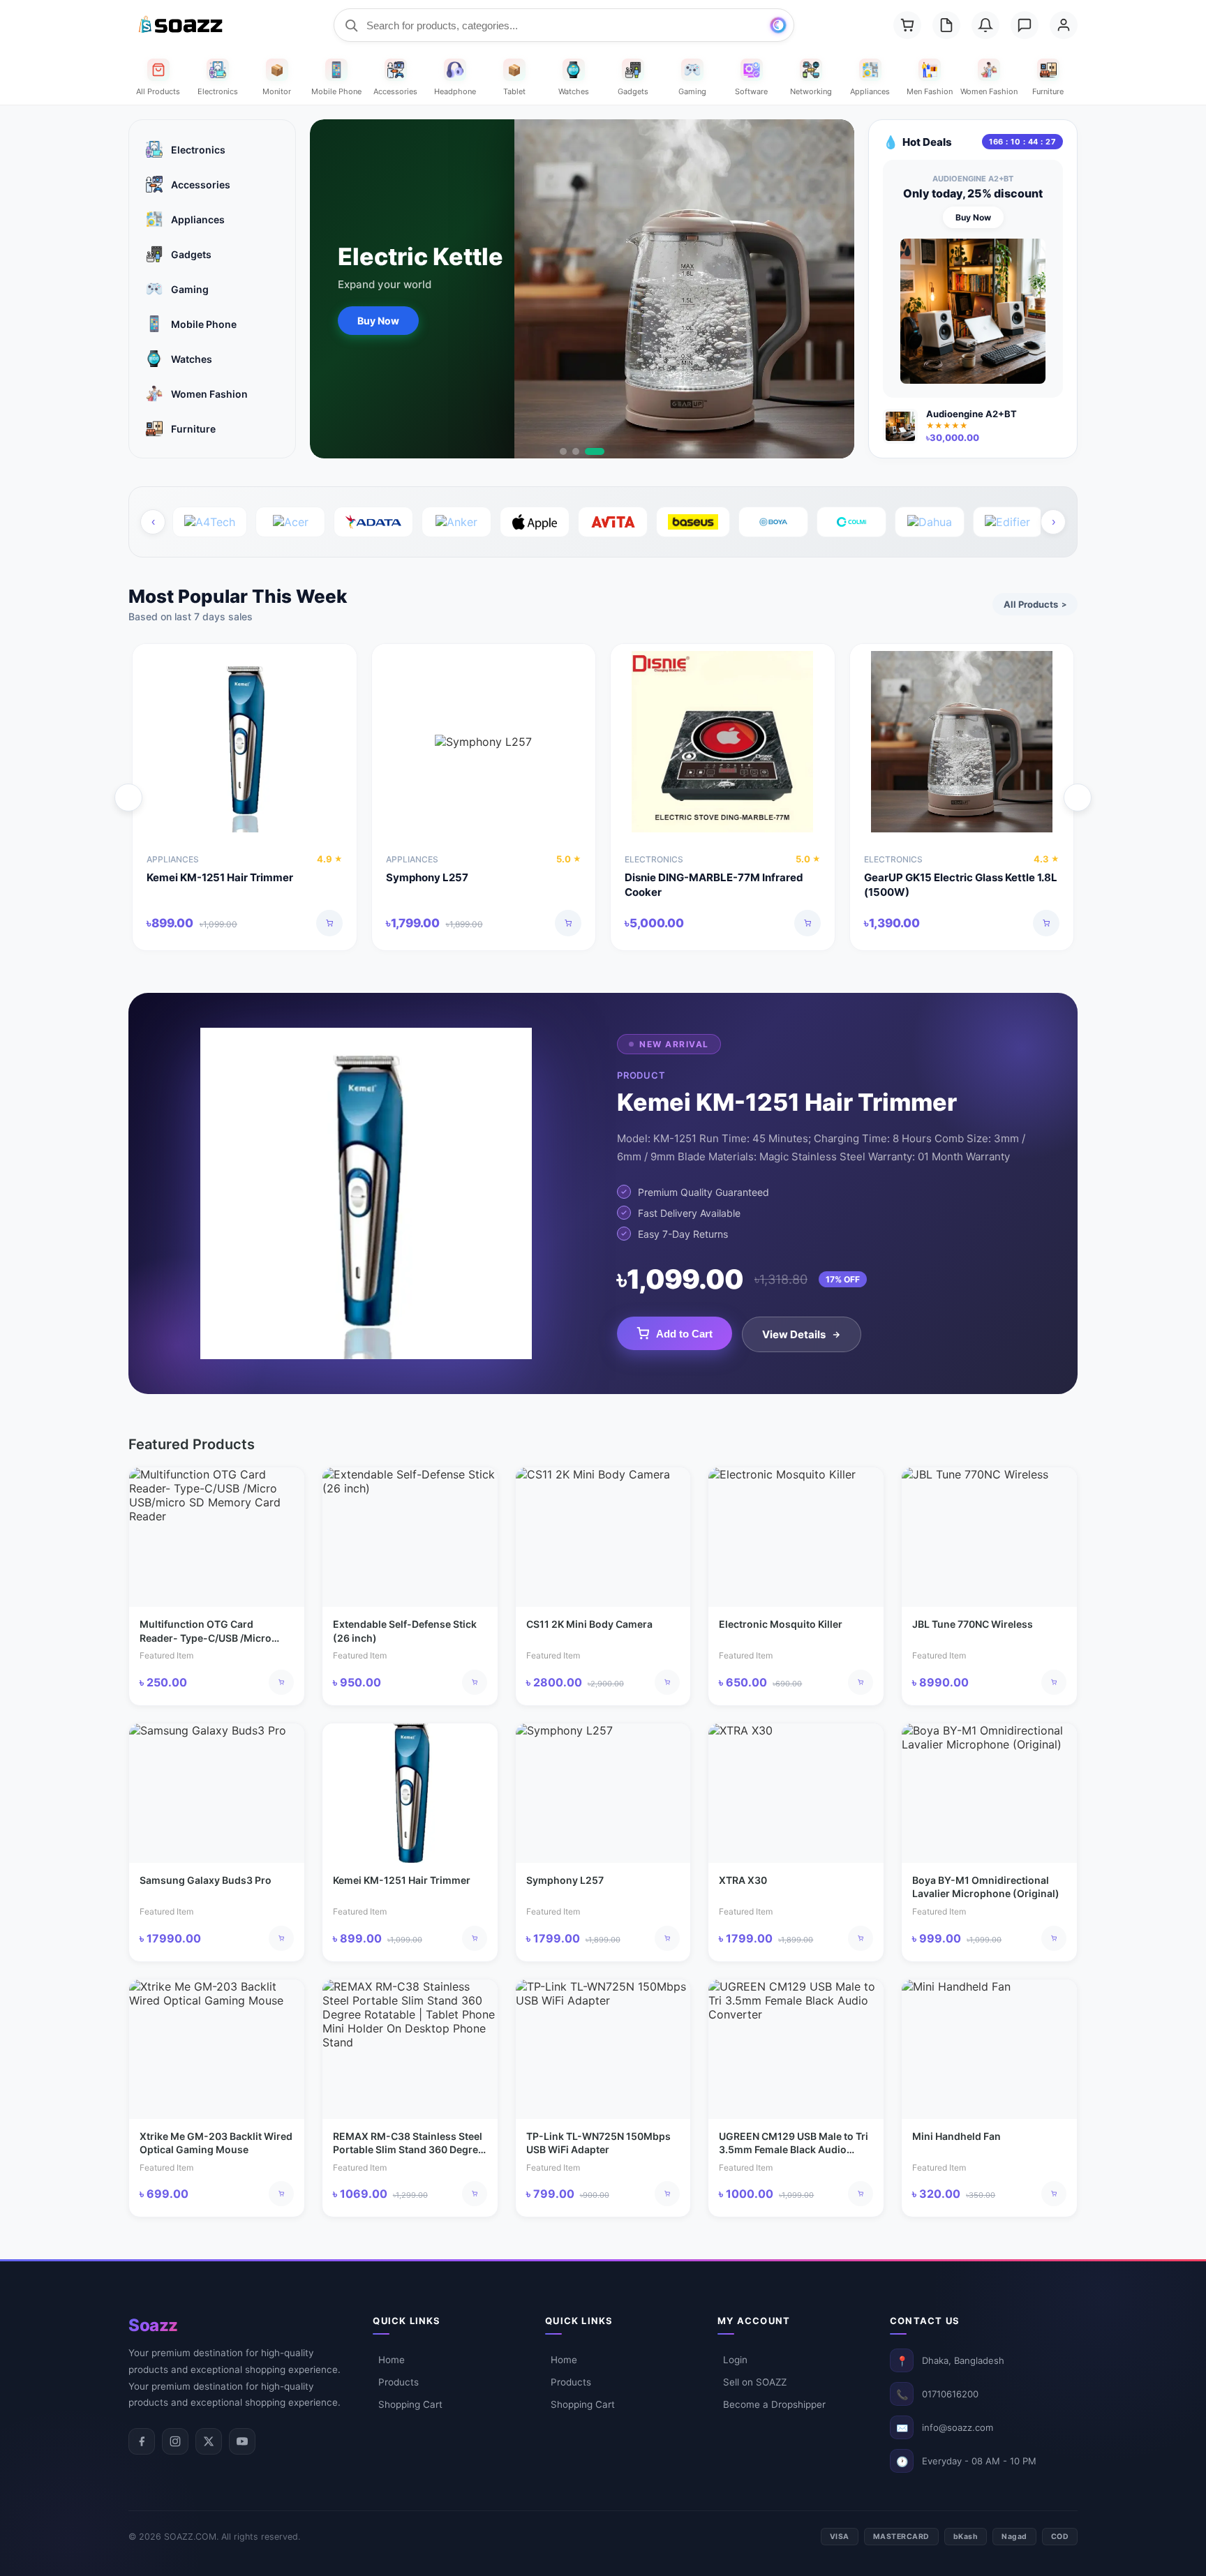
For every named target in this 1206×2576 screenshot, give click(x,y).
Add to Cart (684, 1334)
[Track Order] (946, 25)
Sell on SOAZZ (755, 2382)
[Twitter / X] (209, 2441)
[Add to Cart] (329, 923)
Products (399, 2382)
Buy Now (378, 321)
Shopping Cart (410, 2404)
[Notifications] (985, 25)
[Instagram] (175, 2441)
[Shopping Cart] (907, 25)
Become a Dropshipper (774, 2404)
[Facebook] (142, 2441)
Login (735, 2360)
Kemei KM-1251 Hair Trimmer (220, 877)
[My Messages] (1025, 25)
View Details (794, 1334)
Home (392, 2360)
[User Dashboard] (1064, 25)
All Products (1035, 604)
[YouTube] (242, 2441)
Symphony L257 (427, 877)
